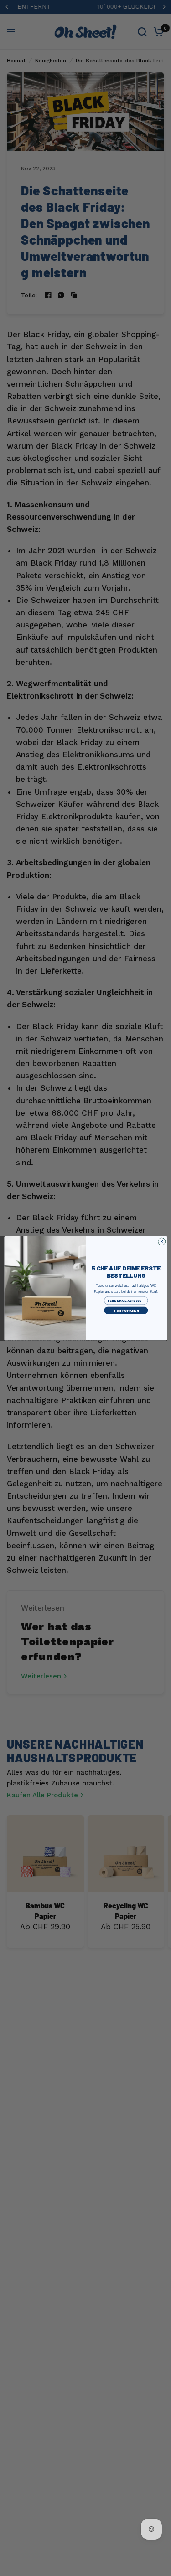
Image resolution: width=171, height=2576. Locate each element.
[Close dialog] (161, 1241)
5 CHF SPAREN (126, 1310)
